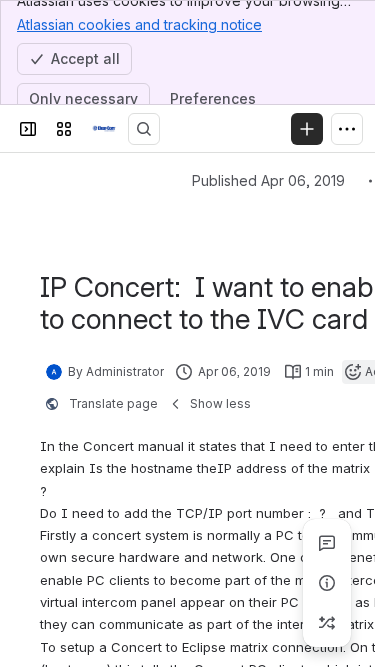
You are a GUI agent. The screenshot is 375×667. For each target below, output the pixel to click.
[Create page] (327, 623)
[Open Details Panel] (327, 583)
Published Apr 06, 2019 (268, 180)
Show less (220, 403)
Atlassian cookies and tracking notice (139, 24)
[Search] (144, 129)
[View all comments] (327, 543)
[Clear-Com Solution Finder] (104, 129)
